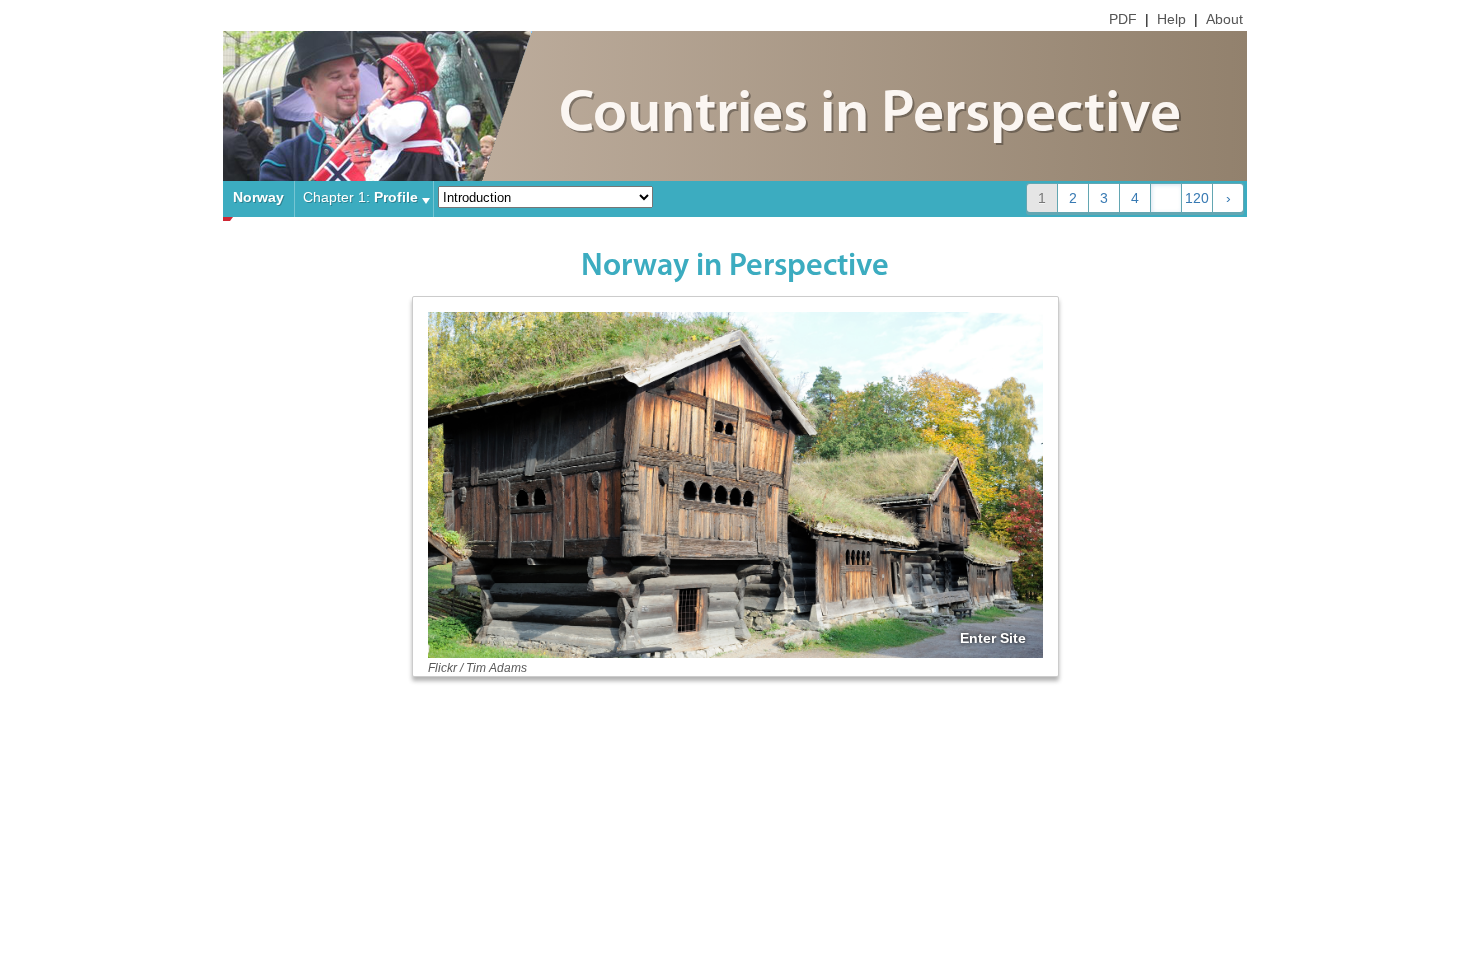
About (1224, 19)
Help (1171, 19)
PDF (1123, 19)
